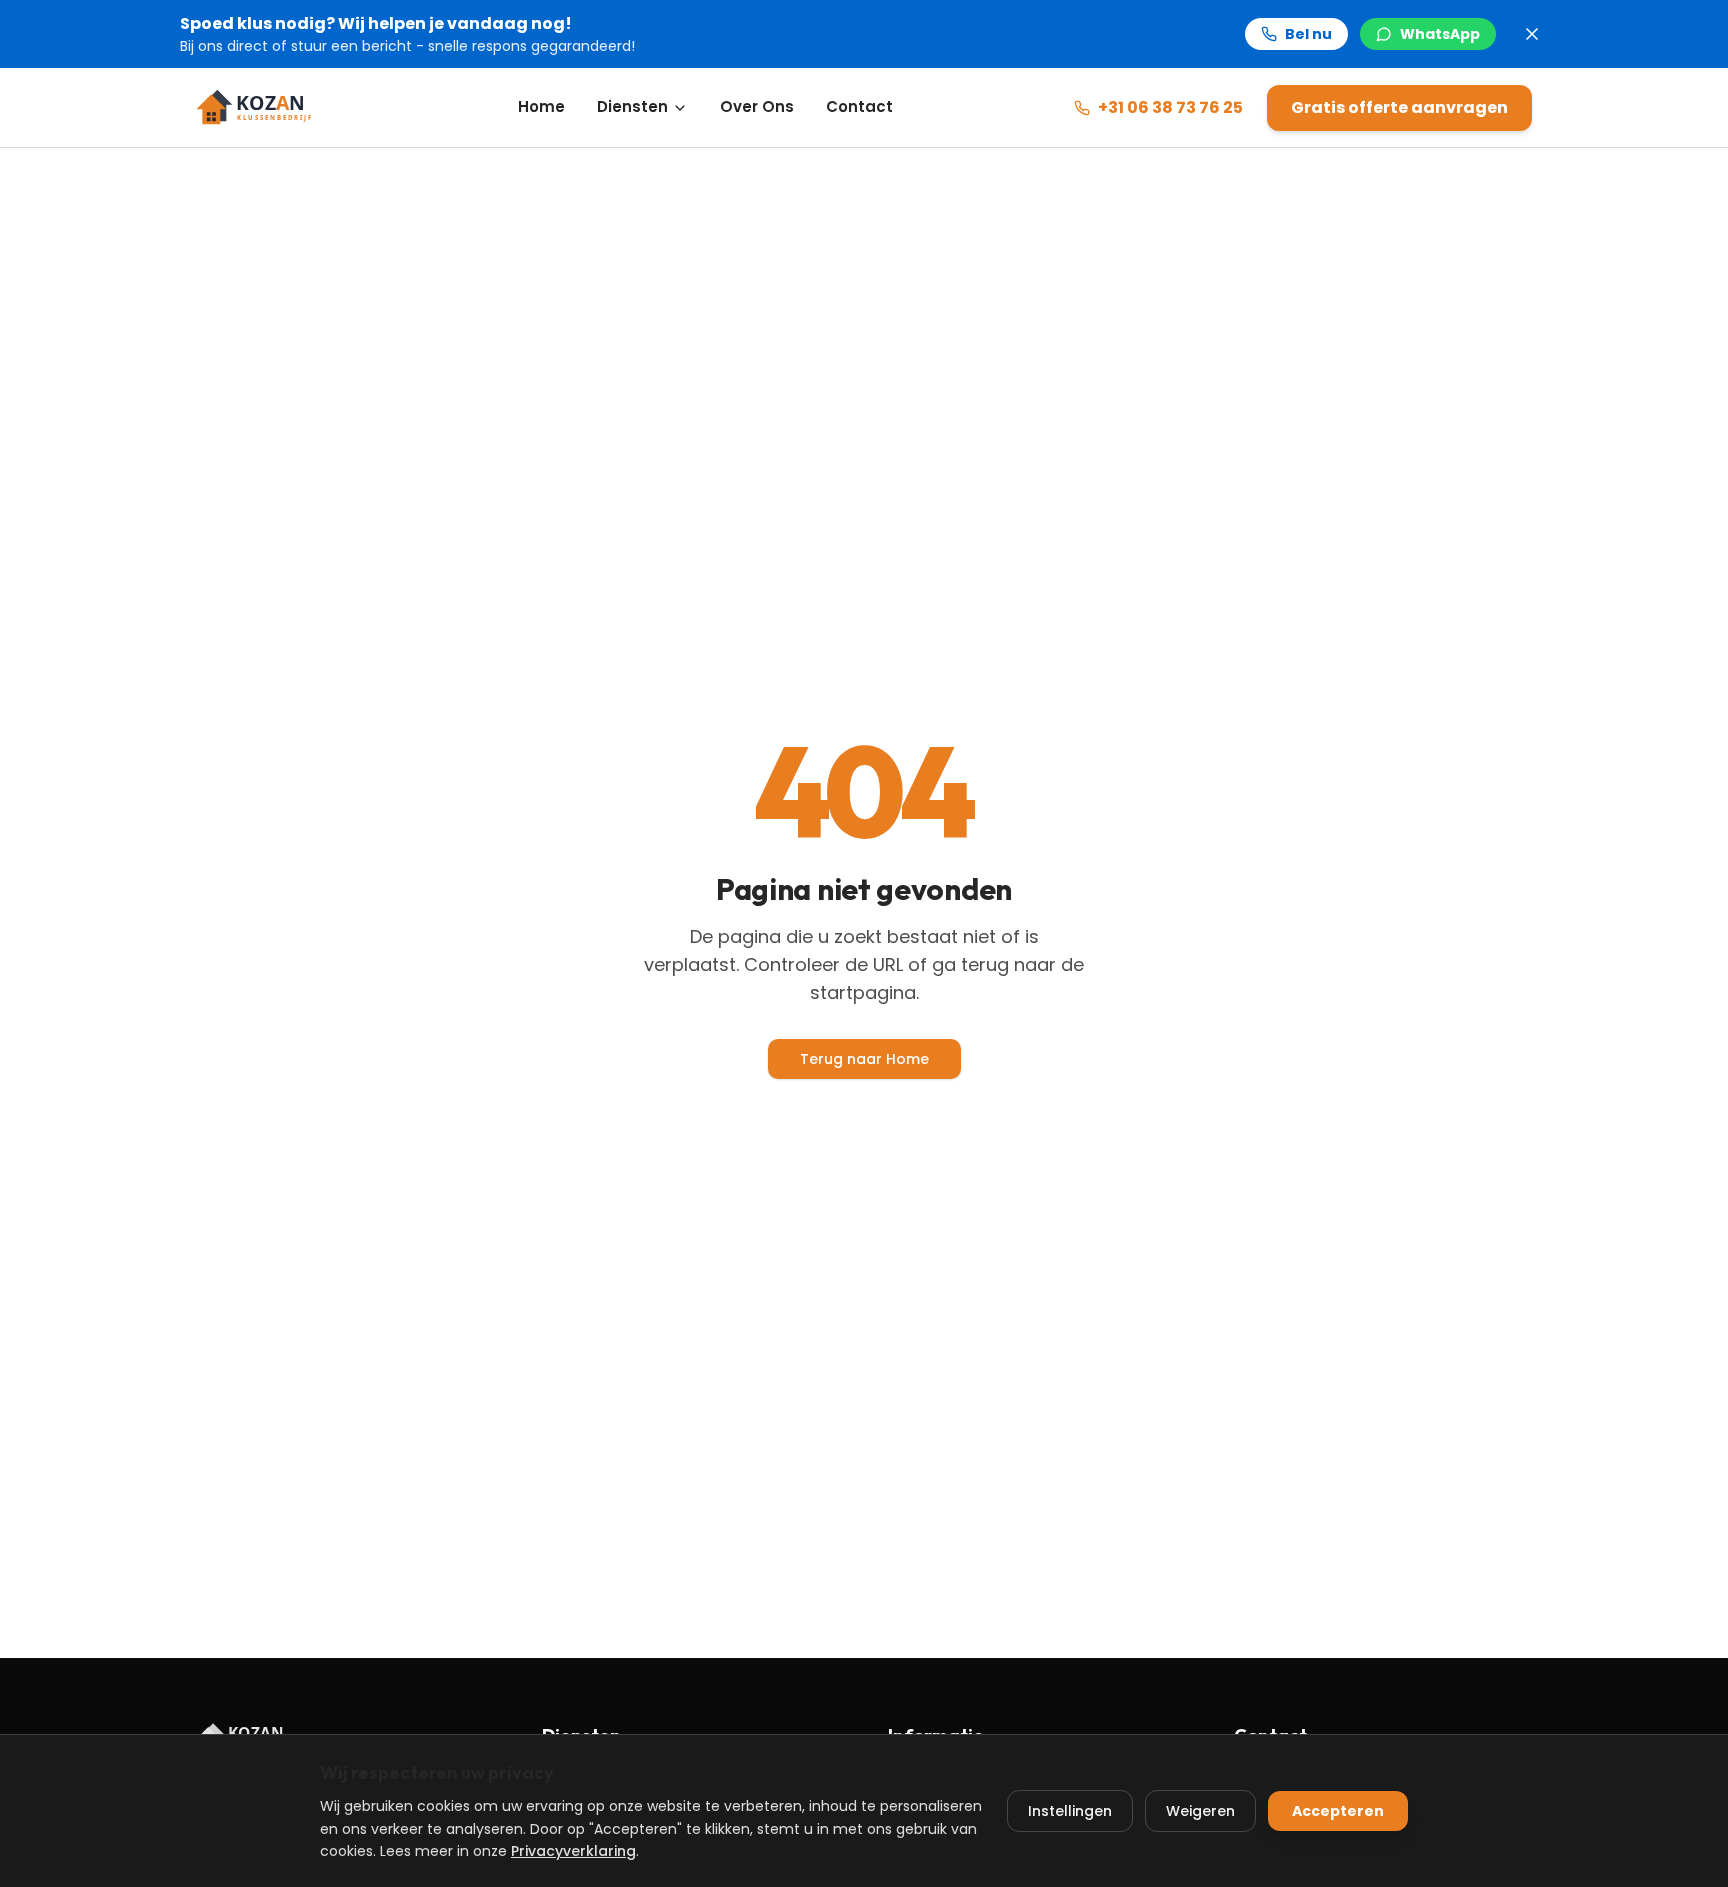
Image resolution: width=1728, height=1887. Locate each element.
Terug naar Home (864, 1059)
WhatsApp (1440, 34)
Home (541, 106)
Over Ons (757, 106)
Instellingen (1070, 1811)
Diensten (632, 106)
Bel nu (1308, 34)
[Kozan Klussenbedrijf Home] (266, 108)
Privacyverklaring (573, 1851)
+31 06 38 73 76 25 (1170, 107)
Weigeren (1200, 1811)
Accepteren (1338, 1811)
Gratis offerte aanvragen (1399, 107)
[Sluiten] (1532, 34)
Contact (859, 106)
